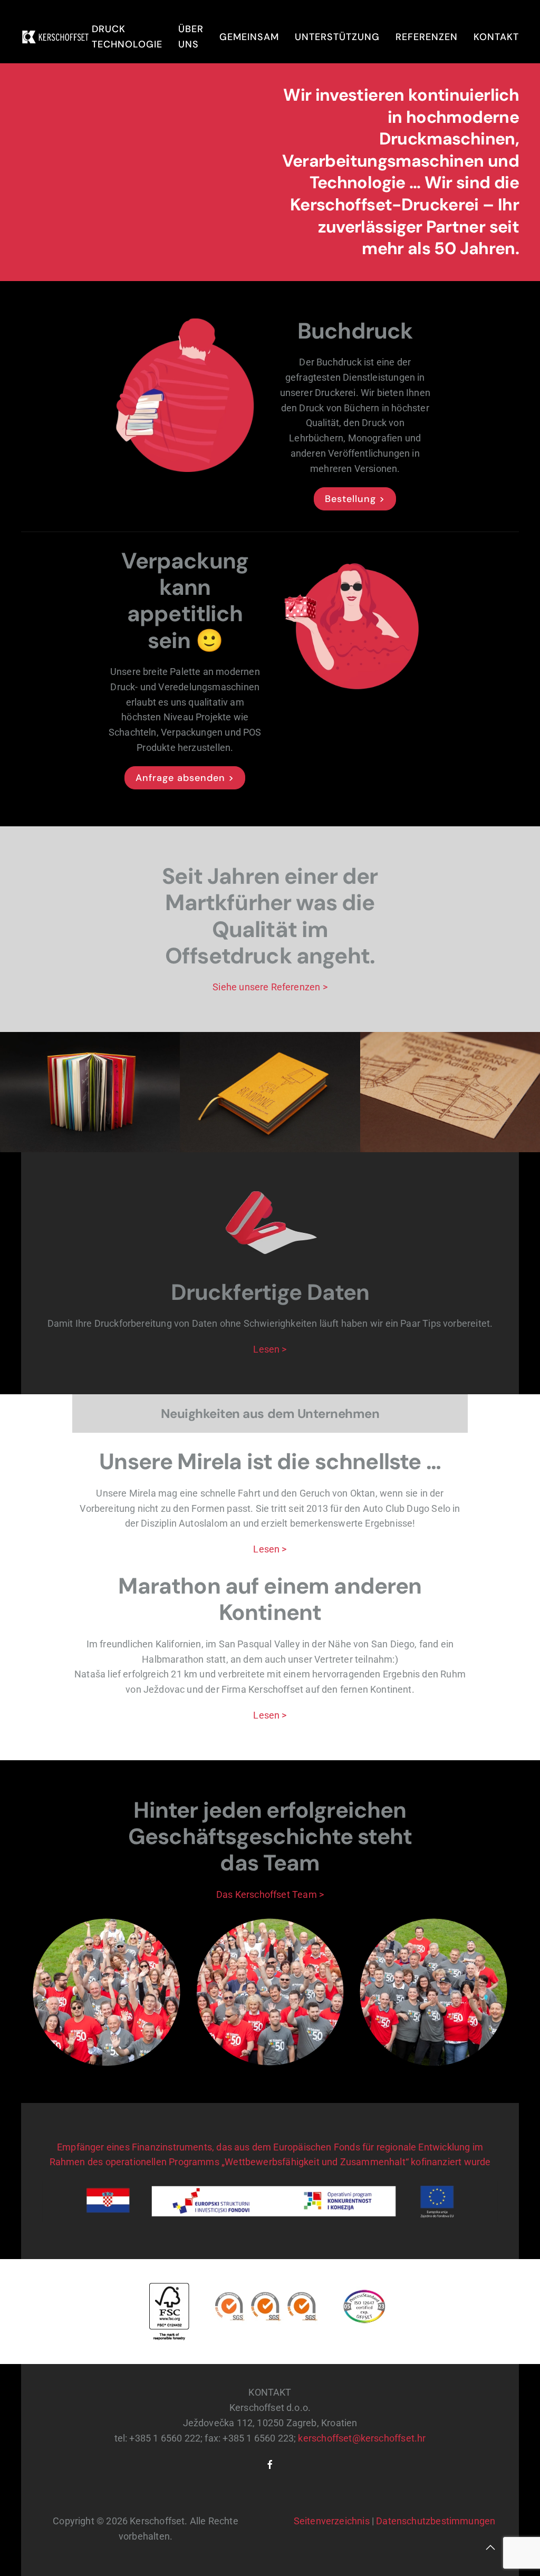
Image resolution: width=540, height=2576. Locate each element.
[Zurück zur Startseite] (56, 37)
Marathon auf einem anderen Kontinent (270, 1599)
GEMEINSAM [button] (249, 37)
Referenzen (427, 37)
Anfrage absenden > (185, 778)
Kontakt (496, 37)
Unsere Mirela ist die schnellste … (270, 1461)
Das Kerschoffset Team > (270, 1894)
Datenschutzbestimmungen (436, 2521)
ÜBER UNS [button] (191, 37)
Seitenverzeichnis (332, 2521)
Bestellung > (355, 499)
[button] (490, 2548)
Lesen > (270, 1349)
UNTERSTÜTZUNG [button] (337, 37)
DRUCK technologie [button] (127, 37)
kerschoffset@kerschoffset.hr (362, 2438)
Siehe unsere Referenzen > (270, 987)
